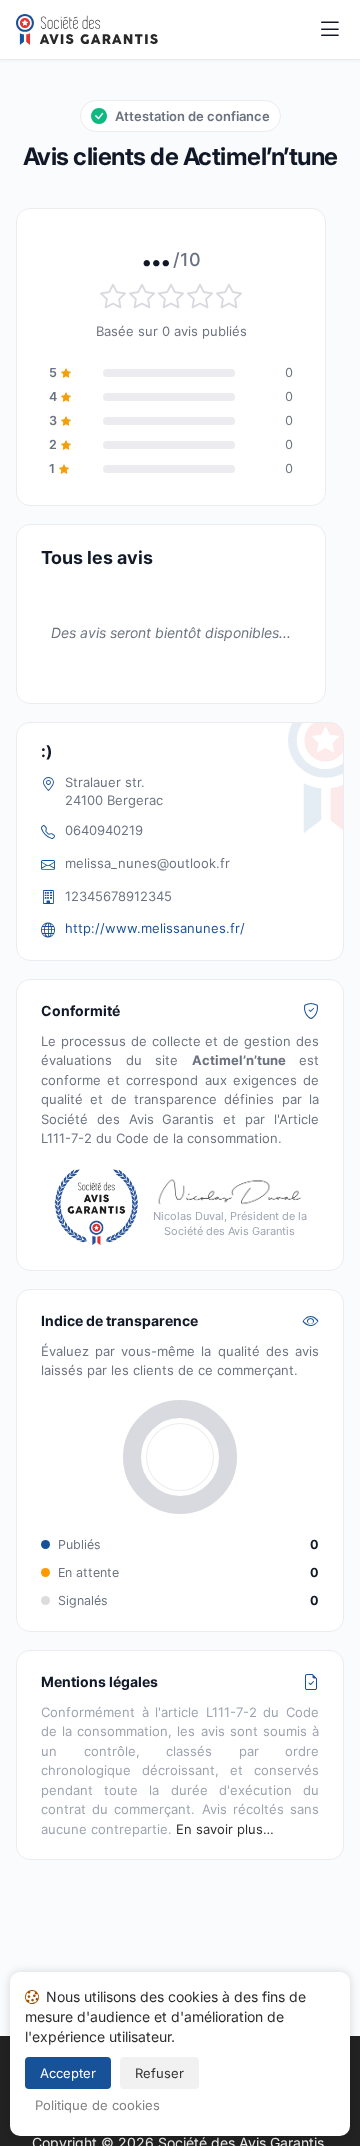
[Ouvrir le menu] (330, 30)
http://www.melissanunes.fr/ (155, 928)
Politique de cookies (97, 2105)
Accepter (68, 2073)
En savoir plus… (225, 1829)
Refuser (159, 2073)
